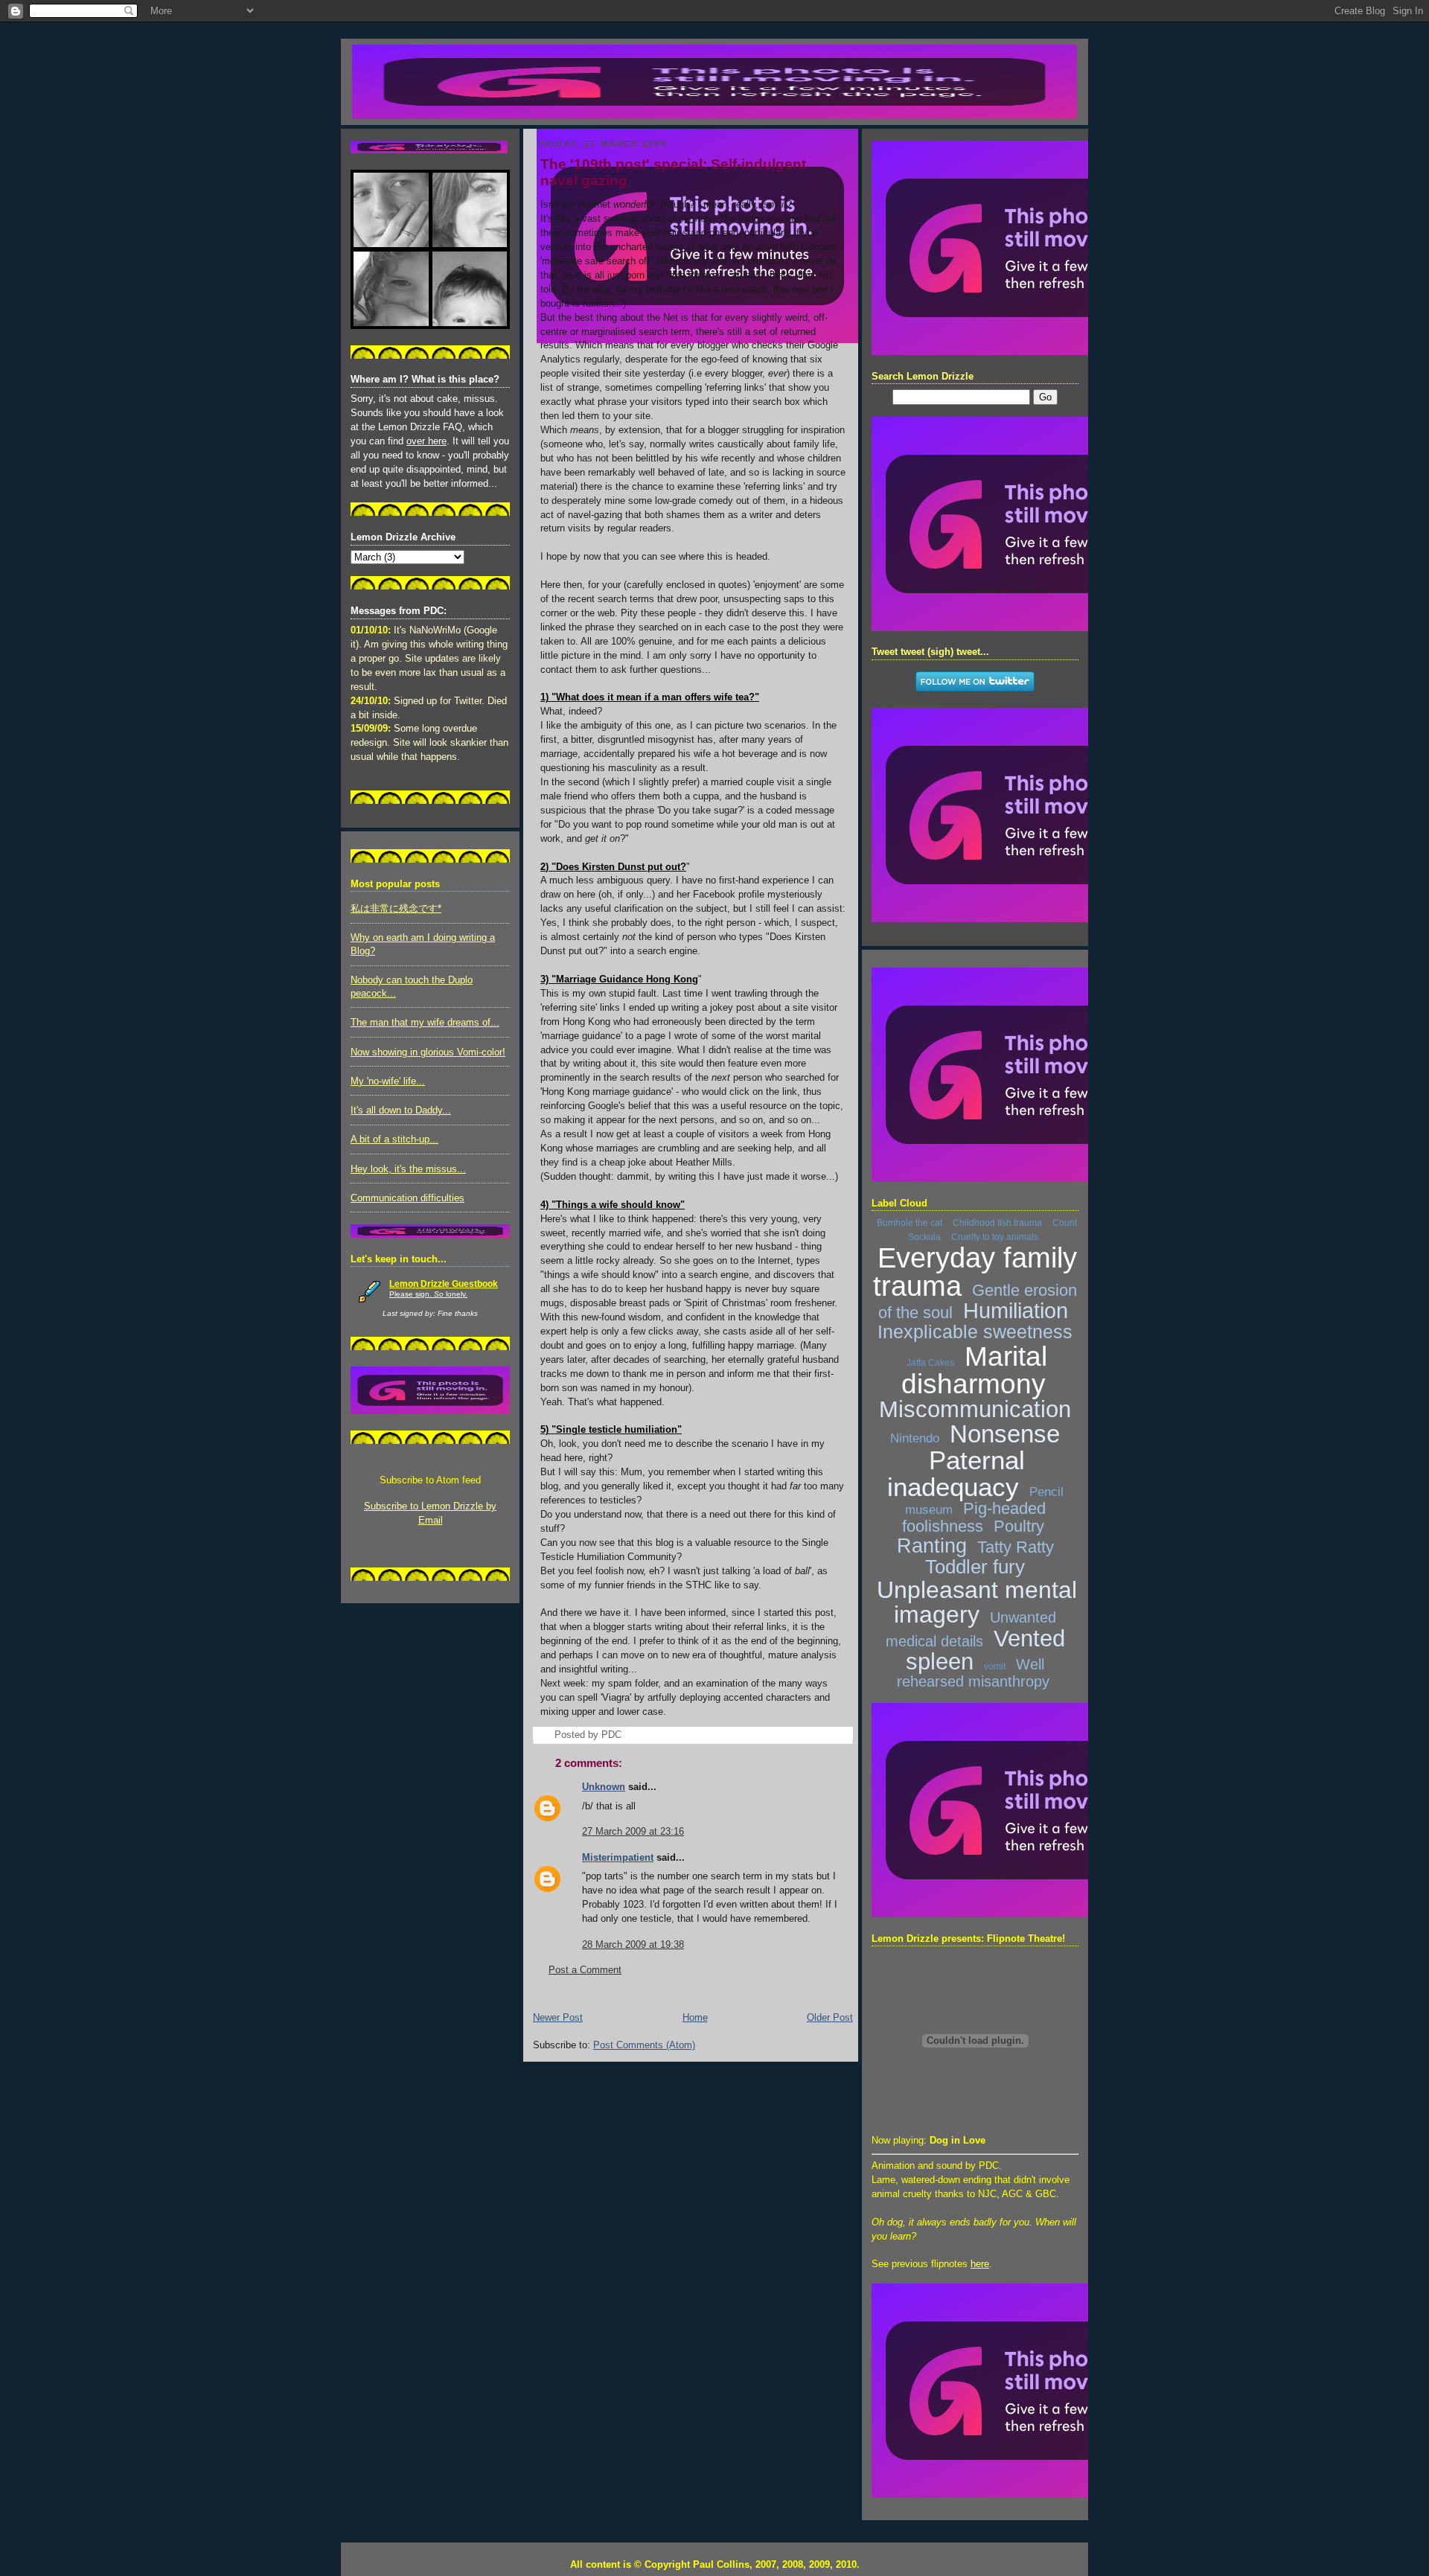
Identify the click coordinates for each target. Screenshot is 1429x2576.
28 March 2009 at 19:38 (633, 1945)
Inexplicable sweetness (975, 1332)
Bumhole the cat (909, 1223)
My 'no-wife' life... (388, 1081)
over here (426, 441)
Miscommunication (975, 1409)
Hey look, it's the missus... (408, 1169)
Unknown (604, 1787)
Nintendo (915, 1438)
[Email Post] (626, 1735)
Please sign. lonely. (428, 1294)
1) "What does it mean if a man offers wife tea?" (650, 697)
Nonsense (1005, 1434)
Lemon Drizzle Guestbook (444, 1284)
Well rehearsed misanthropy (973, 1673)
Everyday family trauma (975, 1272)
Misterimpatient (618, 1858)
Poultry (1019, 1526)
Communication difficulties (407, 1198)
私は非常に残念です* (396, 909)
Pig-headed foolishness (974, 1517)
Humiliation (1016, 1311)
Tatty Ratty (1016, 1547)
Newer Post (558, 2018)
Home (695, 2018)
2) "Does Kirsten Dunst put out (610, 867)
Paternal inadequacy (956, 1473)
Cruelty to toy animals (995, 1237)
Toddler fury (975, 1567)
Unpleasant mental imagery (977, 1602)
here (980, 2264)
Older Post (830, 2018)
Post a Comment (585, 1970)
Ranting (932, 1546)
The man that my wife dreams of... (425, 1023)
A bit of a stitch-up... (394, 1140)
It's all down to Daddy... (401, 1110)
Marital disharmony (975, 1370)
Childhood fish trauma (997, 1223)
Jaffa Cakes (930, 1363)
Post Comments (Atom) (644, 2045)
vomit (995, 1666)
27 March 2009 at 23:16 (633, 1832)
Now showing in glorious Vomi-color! (428, 1052)
